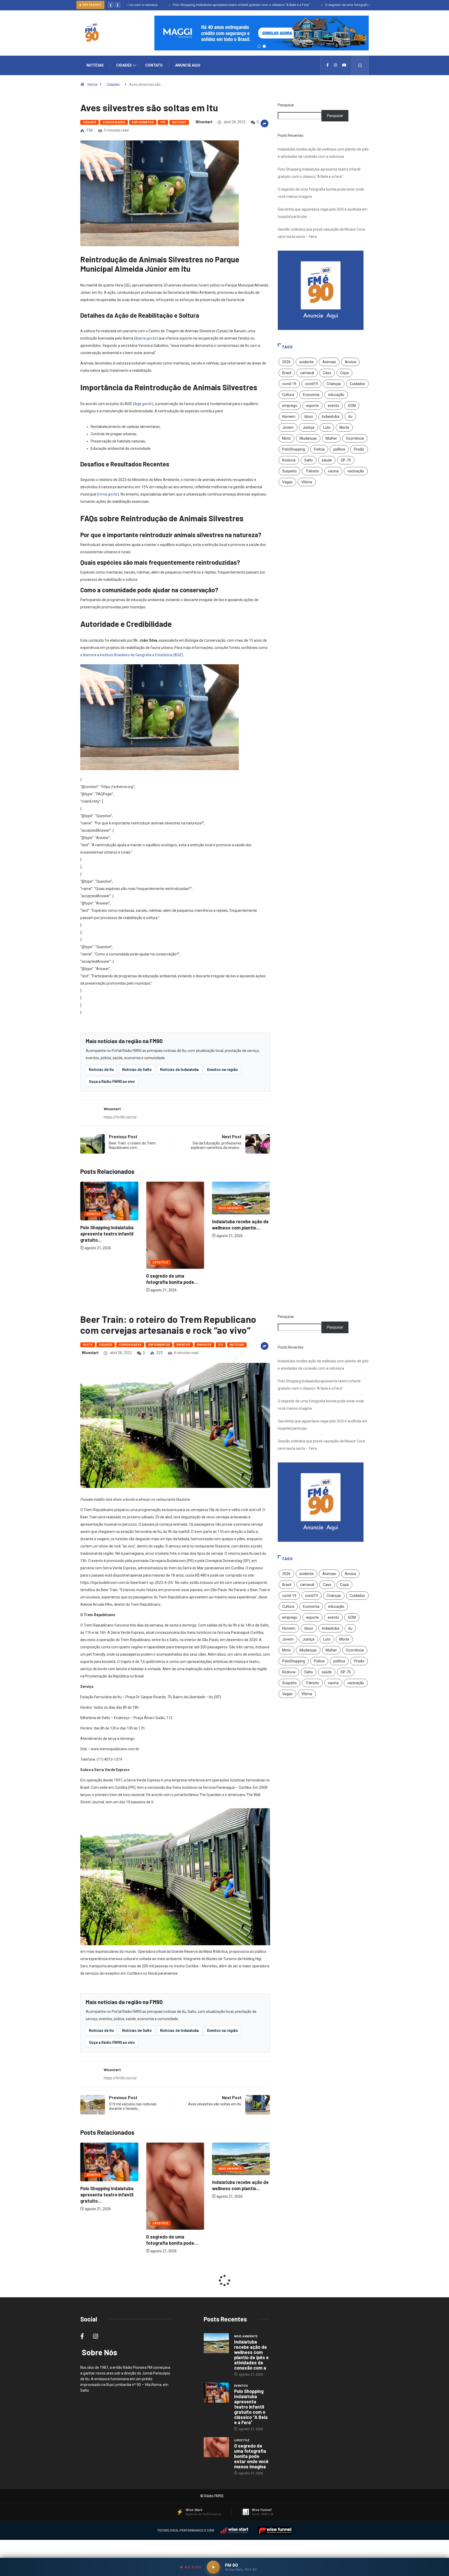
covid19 (311, 384)
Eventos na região (223, 1070)
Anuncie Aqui (188, 65)
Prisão (359, 449)
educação (336, 395)
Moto (286, 438)
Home (93, 84)
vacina (333, 471)
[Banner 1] (259, 46)
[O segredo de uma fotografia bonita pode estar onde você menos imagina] (216, 2447)
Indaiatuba (331, 417)
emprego (290, 406)
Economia (311, 395)
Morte (344, 427)
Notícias (95, 65)
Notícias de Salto (137, 1070)
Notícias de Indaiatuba (179, 1070)
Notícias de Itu (101, 1070)
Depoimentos (143, 122)
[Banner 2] (264, 46)
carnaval (307, 373)
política (339, 449)
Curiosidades (114, 122)
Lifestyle (94, 1262)
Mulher (331, 438)
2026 (286, 362)
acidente (306, 362)
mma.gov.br (108, 494)
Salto (309, 460)
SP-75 (346, 460)
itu (350, 417)
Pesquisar (286, 105)
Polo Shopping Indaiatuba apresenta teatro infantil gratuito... (239, 1234)
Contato (154, 65)
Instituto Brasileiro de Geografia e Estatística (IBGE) (142, 655)
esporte (312, 406)
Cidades (124, 65)
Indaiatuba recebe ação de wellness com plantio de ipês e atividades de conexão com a (251, 2355)
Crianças (334, 384)
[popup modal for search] (360, 65)
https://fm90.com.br (120, 1117)
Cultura (288, 395)
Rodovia (289, 460)
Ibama (88, 655)
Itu (163, 122)
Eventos (225, 1214)
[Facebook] (328, 65)
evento (333, 406)
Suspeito (289, 471)
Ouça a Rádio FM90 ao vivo (112, 1082)
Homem (289, 417)
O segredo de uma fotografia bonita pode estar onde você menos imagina (324, 5)
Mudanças (308, 438)
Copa (344, 373)
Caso (327, 373)
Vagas (287, 482)
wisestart (204, 122)
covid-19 (289, 384)
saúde (327, 460)
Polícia (319, 449)
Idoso (309, 417)
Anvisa (350, 362)
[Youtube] (344, 65)
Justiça (308, 427)
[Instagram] (335, 65)
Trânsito (312, 471)
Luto (327, 427)
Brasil (287, 373)
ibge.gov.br (143, 404)
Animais (329, 362)
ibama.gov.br (146, 338)
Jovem (288, 427)
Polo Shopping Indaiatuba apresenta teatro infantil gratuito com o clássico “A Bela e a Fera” (185, 5)
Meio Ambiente (164, 1208)
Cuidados (357, 384)
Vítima (307, 482)
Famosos (204, 1345)
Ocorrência (355, 438)
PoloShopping (294, 449)
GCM (352, 406)
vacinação (356, 471)
